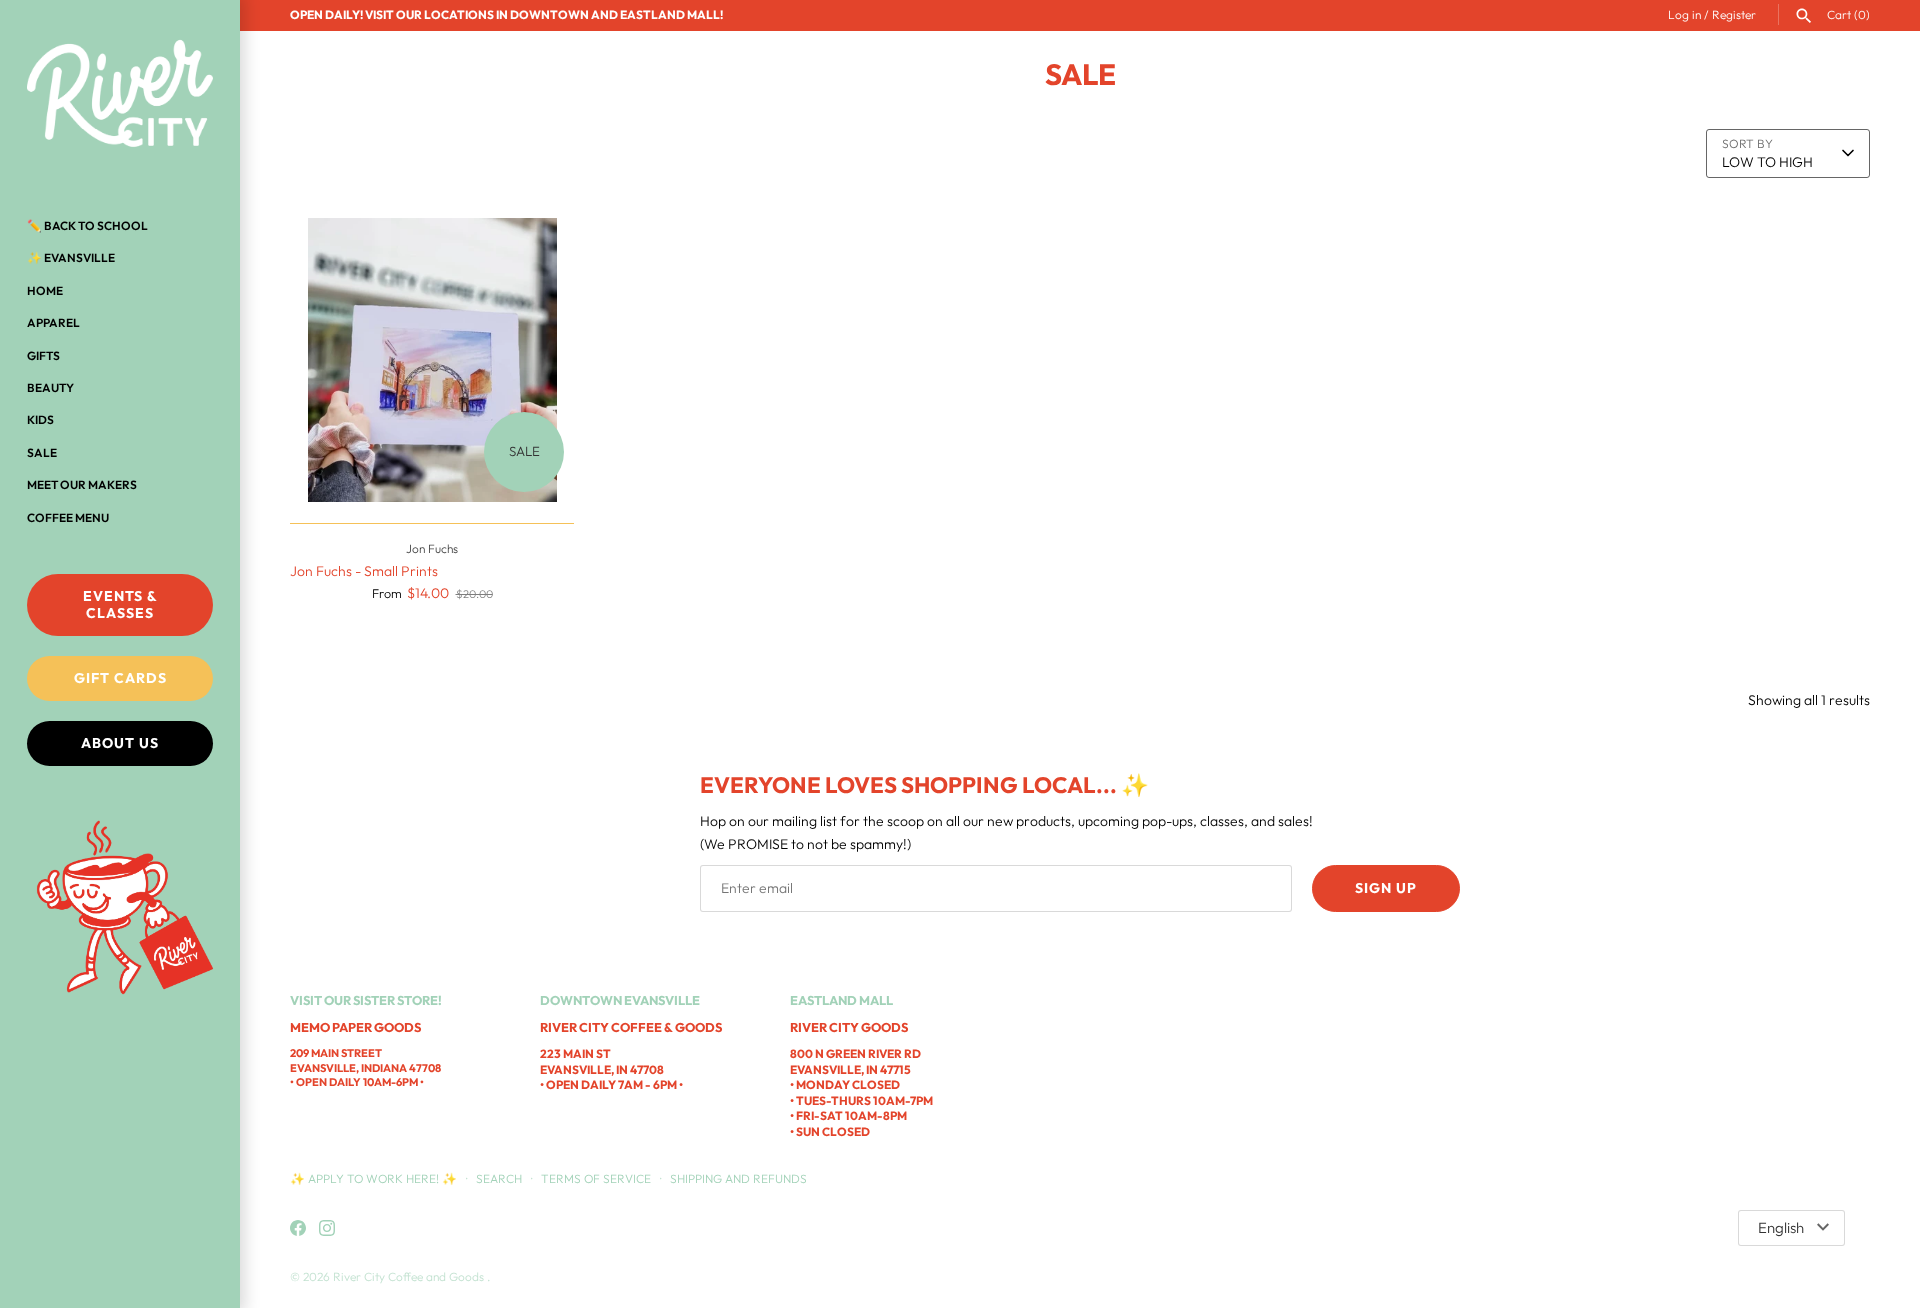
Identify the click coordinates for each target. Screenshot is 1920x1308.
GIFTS (43, 355)
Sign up (1386, 888)
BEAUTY (50, 387)
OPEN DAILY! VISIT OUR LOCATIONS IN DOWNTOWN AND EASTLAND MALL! (506, 14)
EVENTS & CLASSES (120, 604)
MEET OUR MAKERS (82, 484)
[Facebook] (298, 1229)
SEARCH (499, 1178)
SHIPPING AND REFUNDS (738, 1178)
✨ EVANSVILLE (71, 257)
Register (1734, 14)
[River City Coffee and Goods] (120, 95)
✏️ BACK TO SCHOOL (87, 225)
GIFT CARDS (120, 678)
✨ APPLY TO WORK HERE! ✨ (375, 1178)
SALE (42, 452)
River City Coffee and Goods (410, 1276)
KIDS (40, 419)
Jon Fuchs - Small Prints (364, 571)
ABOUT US (120, 743)
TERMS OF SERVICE (596, 1178)
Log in (1684, 14)
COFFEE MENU (68, 517)
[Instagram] (327, 1229)
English (1781, 1227)
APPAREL (53, 322)
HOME (45, 290)
